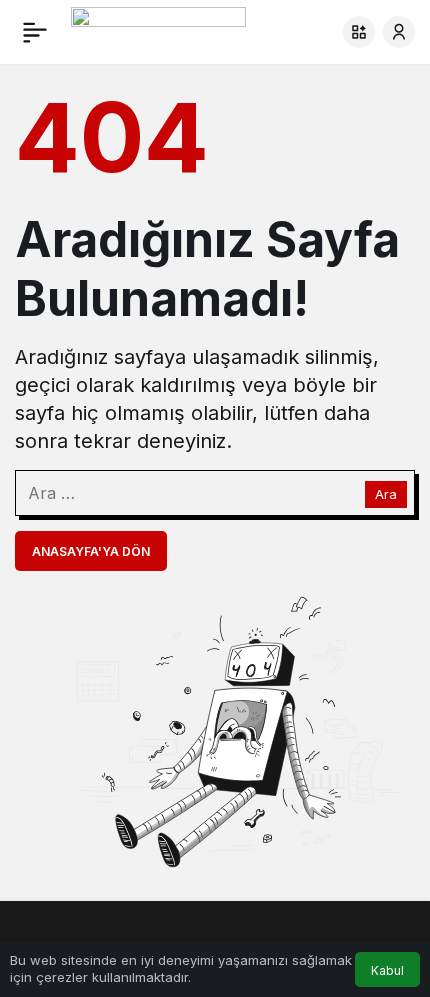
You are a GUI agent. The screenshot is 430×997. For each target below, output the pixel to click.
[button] (359, 32)
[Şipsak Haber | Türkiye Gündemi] (158, 30)
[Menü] (35, 32)
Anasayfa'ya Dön (91, 551)
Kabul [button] (387, 970)
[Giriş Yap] (399, 32)
